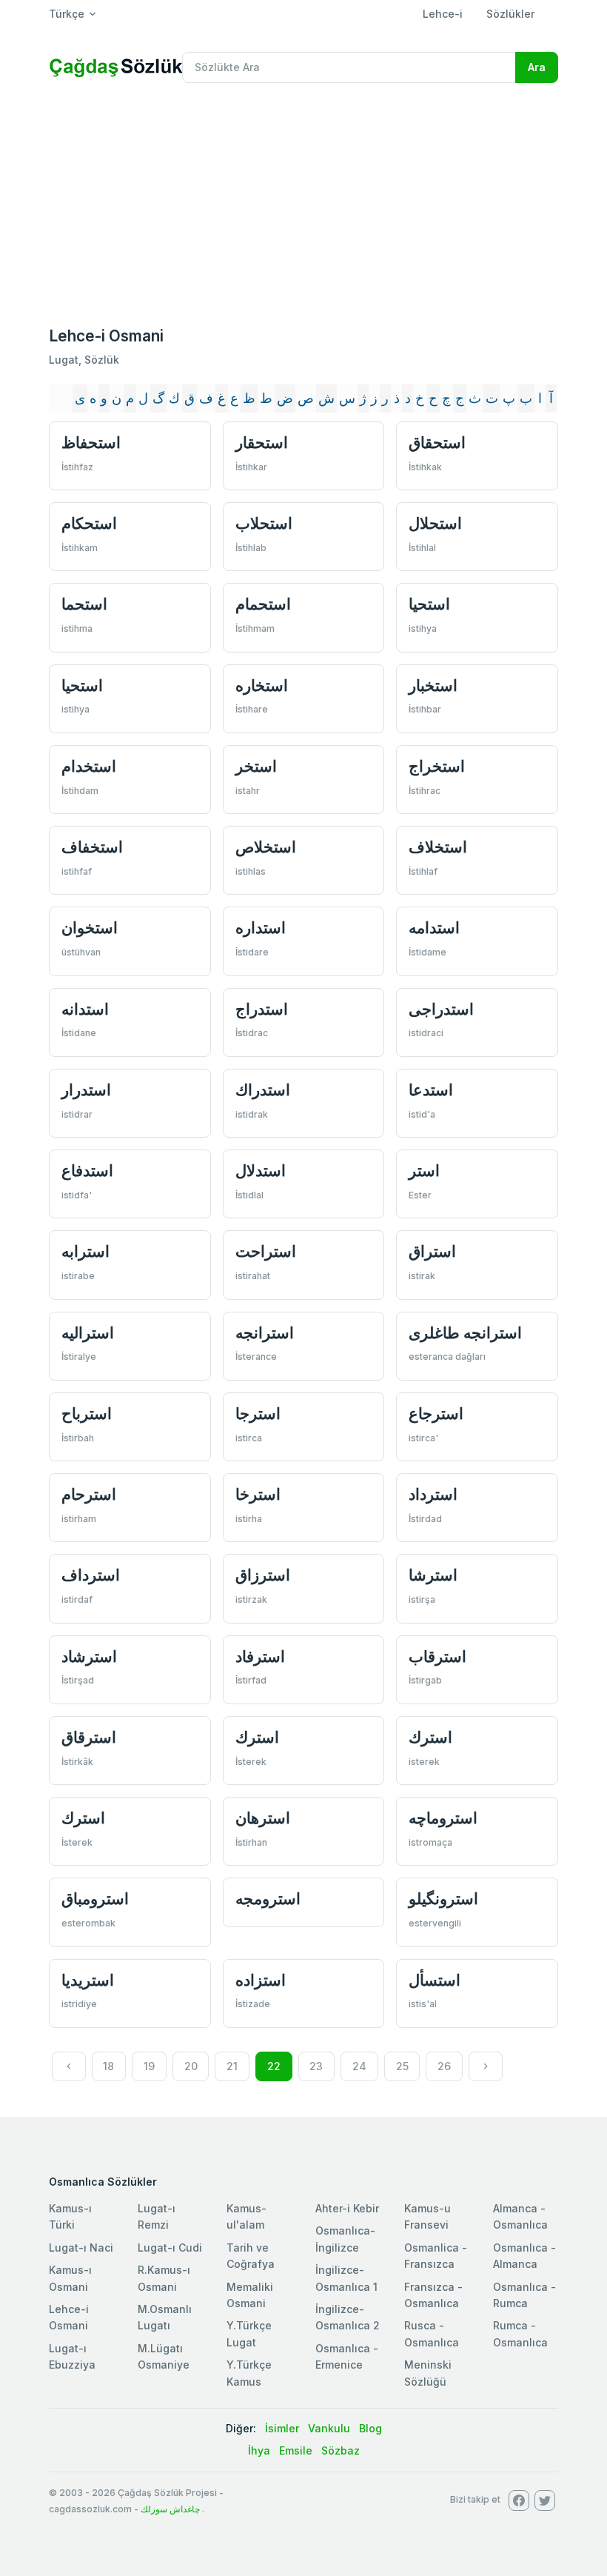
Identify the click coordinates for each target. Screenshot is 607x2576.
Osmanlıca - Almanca (524, 2256)
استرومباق (95, 1899)
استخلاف (438, 847)
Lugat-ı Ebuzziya (72, 2356)
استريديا (88, 1980)
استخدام (89, 766)
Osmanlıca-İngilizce (345, 2239)
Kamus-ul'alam (247, 2216)
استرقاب (437, 1656)
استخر (256, 766)
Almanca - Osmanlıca (520, 2216)
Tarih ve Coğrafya (251, 2256)
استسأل (435, 1980)
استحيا (429, 604)
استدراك (263, 1090)
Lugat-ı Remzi (157, 2216)
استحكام (89, 523)
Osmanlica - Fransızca (436, 2256)
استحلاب (264, 523)
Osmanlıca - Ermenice (347, 2356)
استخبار (433, 685)
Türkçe (67, 14)
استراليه (88, 1333)
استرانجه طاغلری (465, 1333)
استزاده (261, 1980)
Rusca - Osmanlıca (432, 2333)
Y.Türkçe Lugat (249, 2333)
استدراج (262, 1009)
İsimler (282, 2428)
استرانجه (265, 1333)
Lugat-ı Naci (81, 2248)
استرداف (91, 1575)
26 (444, 2066)
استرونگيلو (443, 1899)
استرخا (258, 1494)
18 (108, 2066)
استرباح (87, 1414)
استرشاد (89, 1656)
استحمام (263, 604)
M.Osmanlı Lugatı (165, 2317)
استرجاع (436, 1414)
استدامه (434, 928)
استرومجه (268, 1899)
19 (149, 2066)
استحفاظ (91, 443)
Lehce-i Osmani (69, 2317)
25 (402, 2066)
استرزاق (263, 1575)
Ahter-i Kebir (347, 2208)
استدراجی (441, 1009)
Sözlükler (510, 14)
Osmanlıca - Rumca (524, 2295)
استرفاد (260, 1656)
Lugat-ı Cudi (170, 2248)
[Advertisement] (303, 206)
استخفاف (92, 847)
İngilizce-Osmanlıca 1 (346, 2278)
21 (232, 2066)
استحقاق (437, 443)
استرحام (89, 1494)
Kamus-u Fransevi (427, 2216)
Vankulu (329, 2428)
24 (359, 2066)
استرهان (263, 1818)
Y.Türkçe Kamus (249, 2373)
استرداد (433, 1494)
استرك (257, 1737)
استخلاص (266, 847)
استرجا (258, 1414)
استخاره (262, 685)
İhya (259, 2450)
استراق (432, 1251)
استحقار (262, 443)
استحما (84, 604)
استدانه (85, 1009)
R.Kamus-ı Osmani (164, 2278)
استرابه (85, 1251)
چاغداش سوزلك (170, 2509)
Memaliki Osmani (250, 2295)
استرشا (433, 1575)
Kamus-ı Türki (70, 2216)
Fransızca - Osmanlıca (433, 2295)
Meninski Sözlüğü (428, 2373)
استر (424, 1171)
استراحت (266, 1251)
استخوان (90, 928)
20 (191, 2066)
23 (316, 2066)
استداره (261, 928)
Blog (370, 2428)
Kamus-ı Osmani (70, 2278)
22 (274, 2066)
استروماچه (443, 1818)
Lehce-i (443, 14)
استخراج (437, 766)
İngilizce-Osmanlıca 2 (348, 2317)
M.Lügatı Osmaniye (164, 2356)
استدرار (86, 1090)
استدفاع (87, 1171)
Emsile (296, 2450)
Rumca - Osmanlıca (520, 2333)
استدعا (431, 1090)
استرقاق (89, 1737)
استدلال (261, 1171)
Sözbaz (341, 2450)
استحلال (435, 523)
